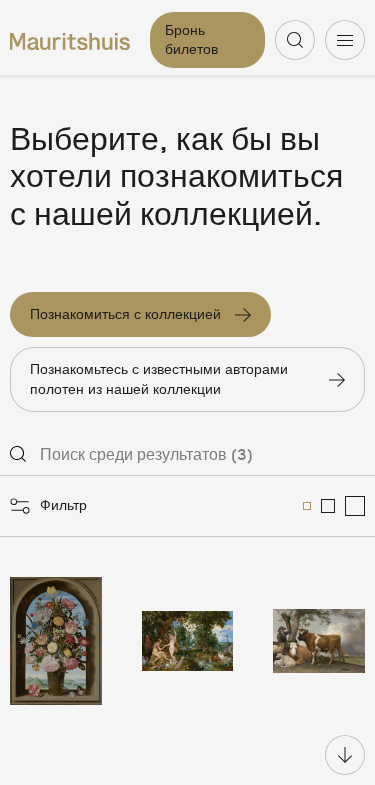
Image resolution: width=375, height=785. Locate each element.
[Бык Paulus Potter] (319, 641)
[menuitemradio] (307, 506)
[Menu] (345, 40)
